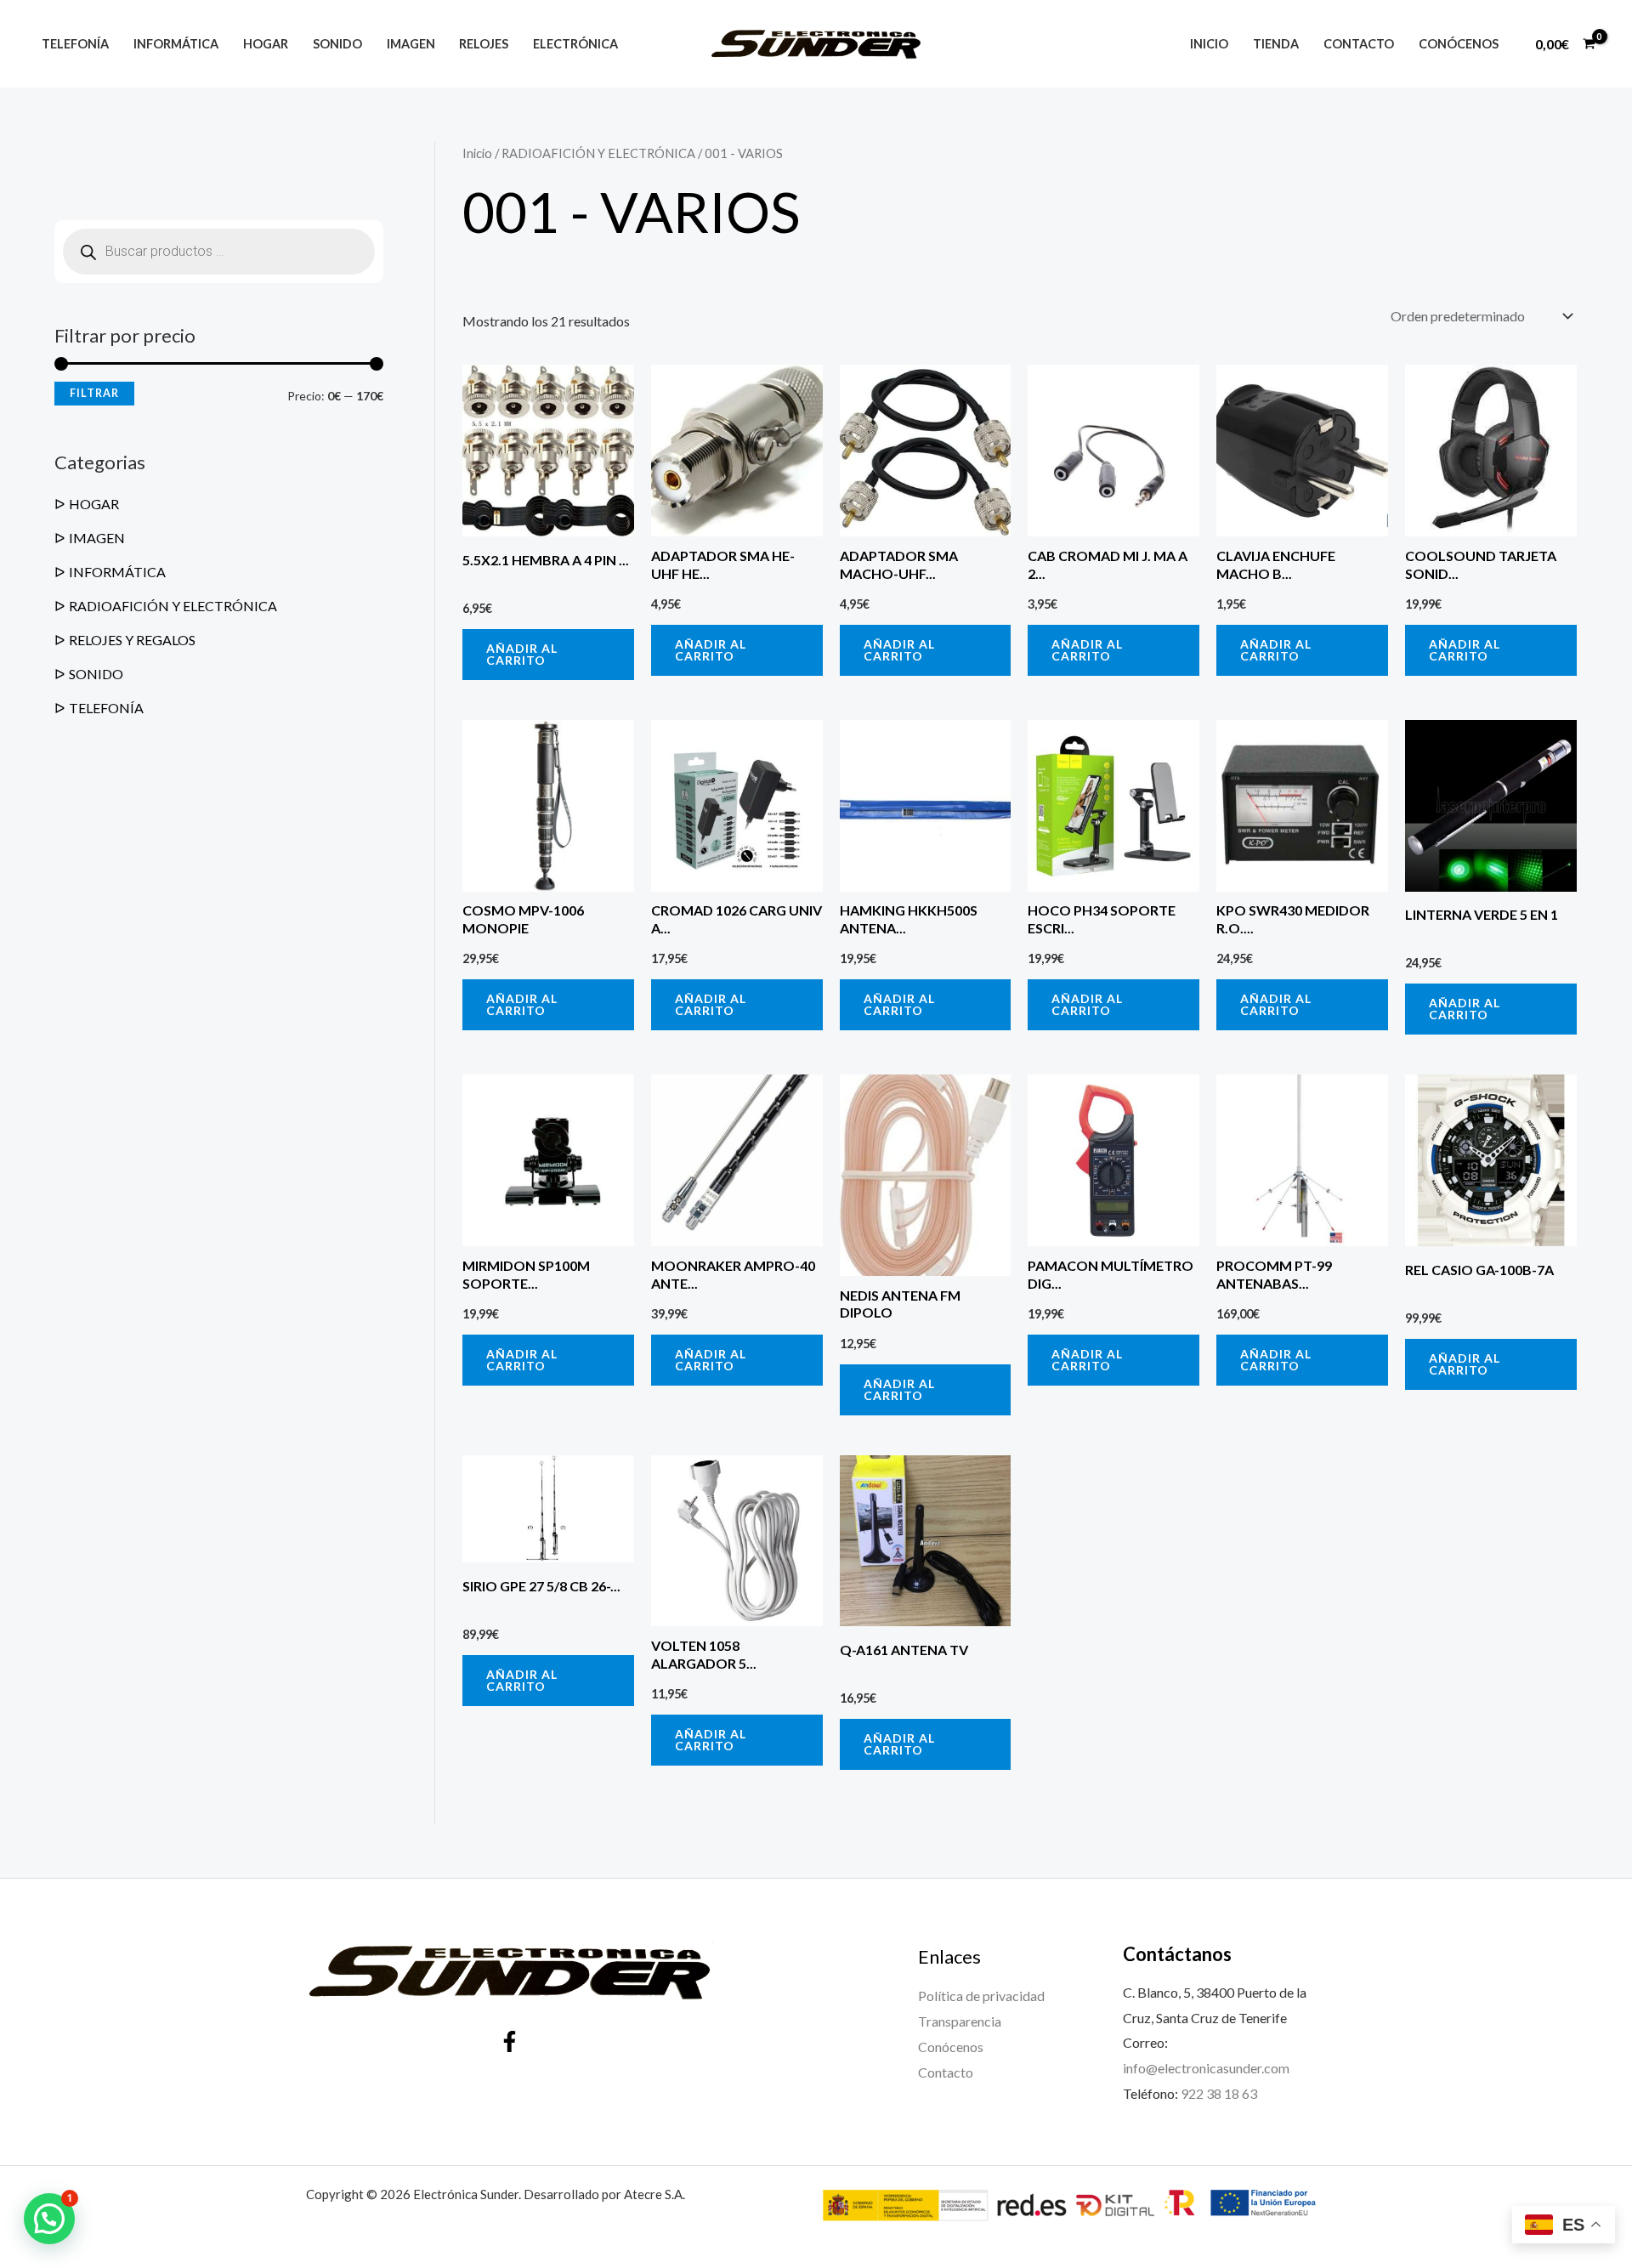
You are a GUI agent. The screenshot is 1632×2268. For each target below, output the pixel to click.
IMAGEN (97, 538)
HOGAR (94, 504)
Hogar (266, 44)
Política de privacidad (981, 1996)
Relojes (484, 44)
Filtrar (94, 393)
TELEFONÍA (106, 708)
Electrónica (575, 44)
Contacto (1359, 44)
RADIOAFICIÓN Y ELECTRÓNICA (173, 606)
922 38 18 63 (1219, 2093)
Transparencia (960, 2021)
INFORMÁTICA (117, 572)
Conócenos (1459, 44)
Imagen (411, 44)
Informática (176, 44)
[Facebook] (510, 2041)
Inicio (1209, 44)
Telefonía (75, 44)
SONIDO (96, 674)
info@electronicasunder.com (1206, 2068)
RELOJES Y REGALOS (132, 640)
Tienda (1276, 44)
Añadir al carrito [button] (522, 654)
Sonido (337, 44)
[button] (49, 2219)
